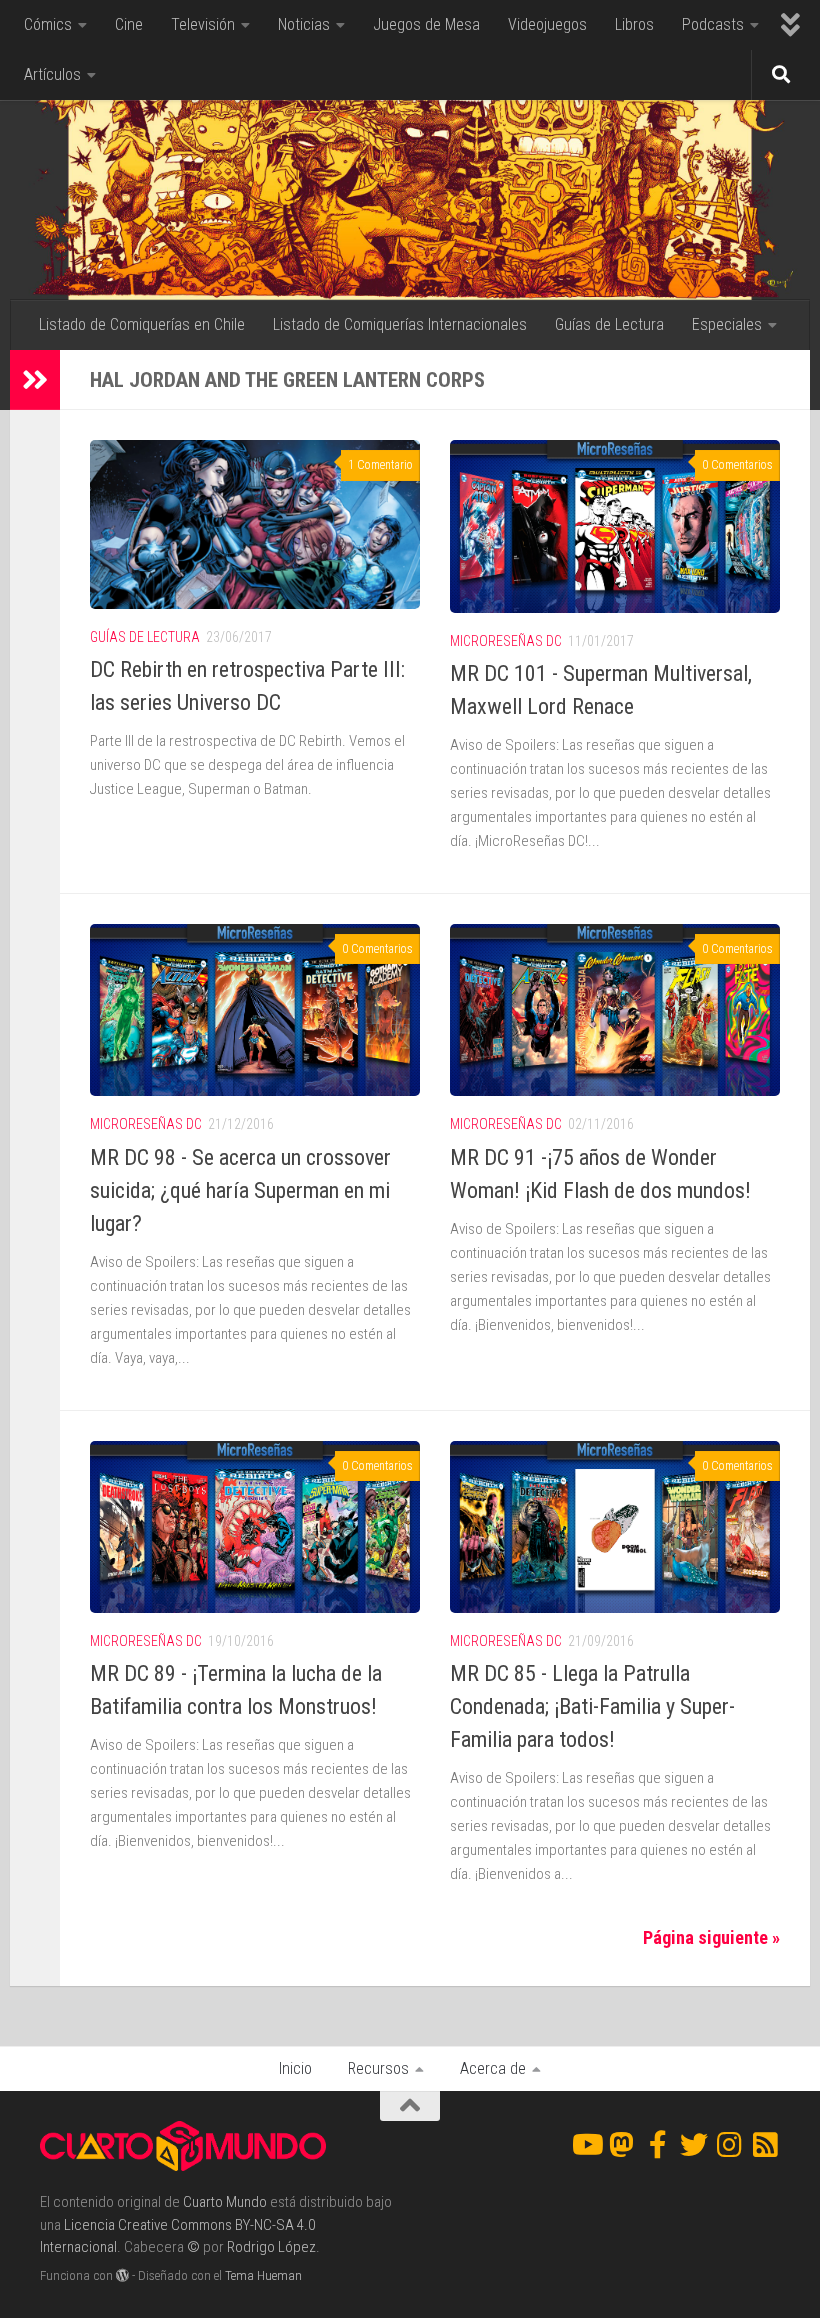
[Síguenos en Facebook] (658, 2145)
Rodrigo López (271, 2247)
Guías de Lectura (609, 324)
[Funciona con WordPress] (122, 2275)
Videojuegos (547, 24)
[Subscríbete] (766, 2145)
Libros (634, 24)
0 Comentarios (737, 465)
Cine (129, 24)
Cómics (48, 24)
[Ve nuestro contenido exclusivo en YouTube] (586, 2145)
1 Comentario (380, 465)
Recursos (378, 2068)
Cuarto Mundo (225, 2202)
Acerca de (493, 2068)
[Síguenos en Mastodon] (622, 2145)
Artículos (52, 74)
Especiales (727, 324)
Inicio (295, 2068)
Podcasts (713, 24)
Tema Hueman (263, 2275)
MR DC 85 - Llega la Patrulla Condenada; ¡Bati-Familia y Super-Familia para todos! (592, 1706)
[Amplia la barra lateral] (35, 380)
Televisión (203, 24)
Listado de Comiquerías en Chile (142, 324)
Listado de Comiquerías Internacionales (400, 324)
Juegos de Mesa (426, 24)
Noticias (304, 24)
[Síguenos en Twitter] (694, 2145)
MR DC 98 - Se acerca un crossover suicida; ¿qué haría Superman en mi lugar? (240, 1190)
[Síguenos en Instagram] (730, 2145)
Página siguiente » (711, 1937)
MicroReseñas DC (506, 641)
